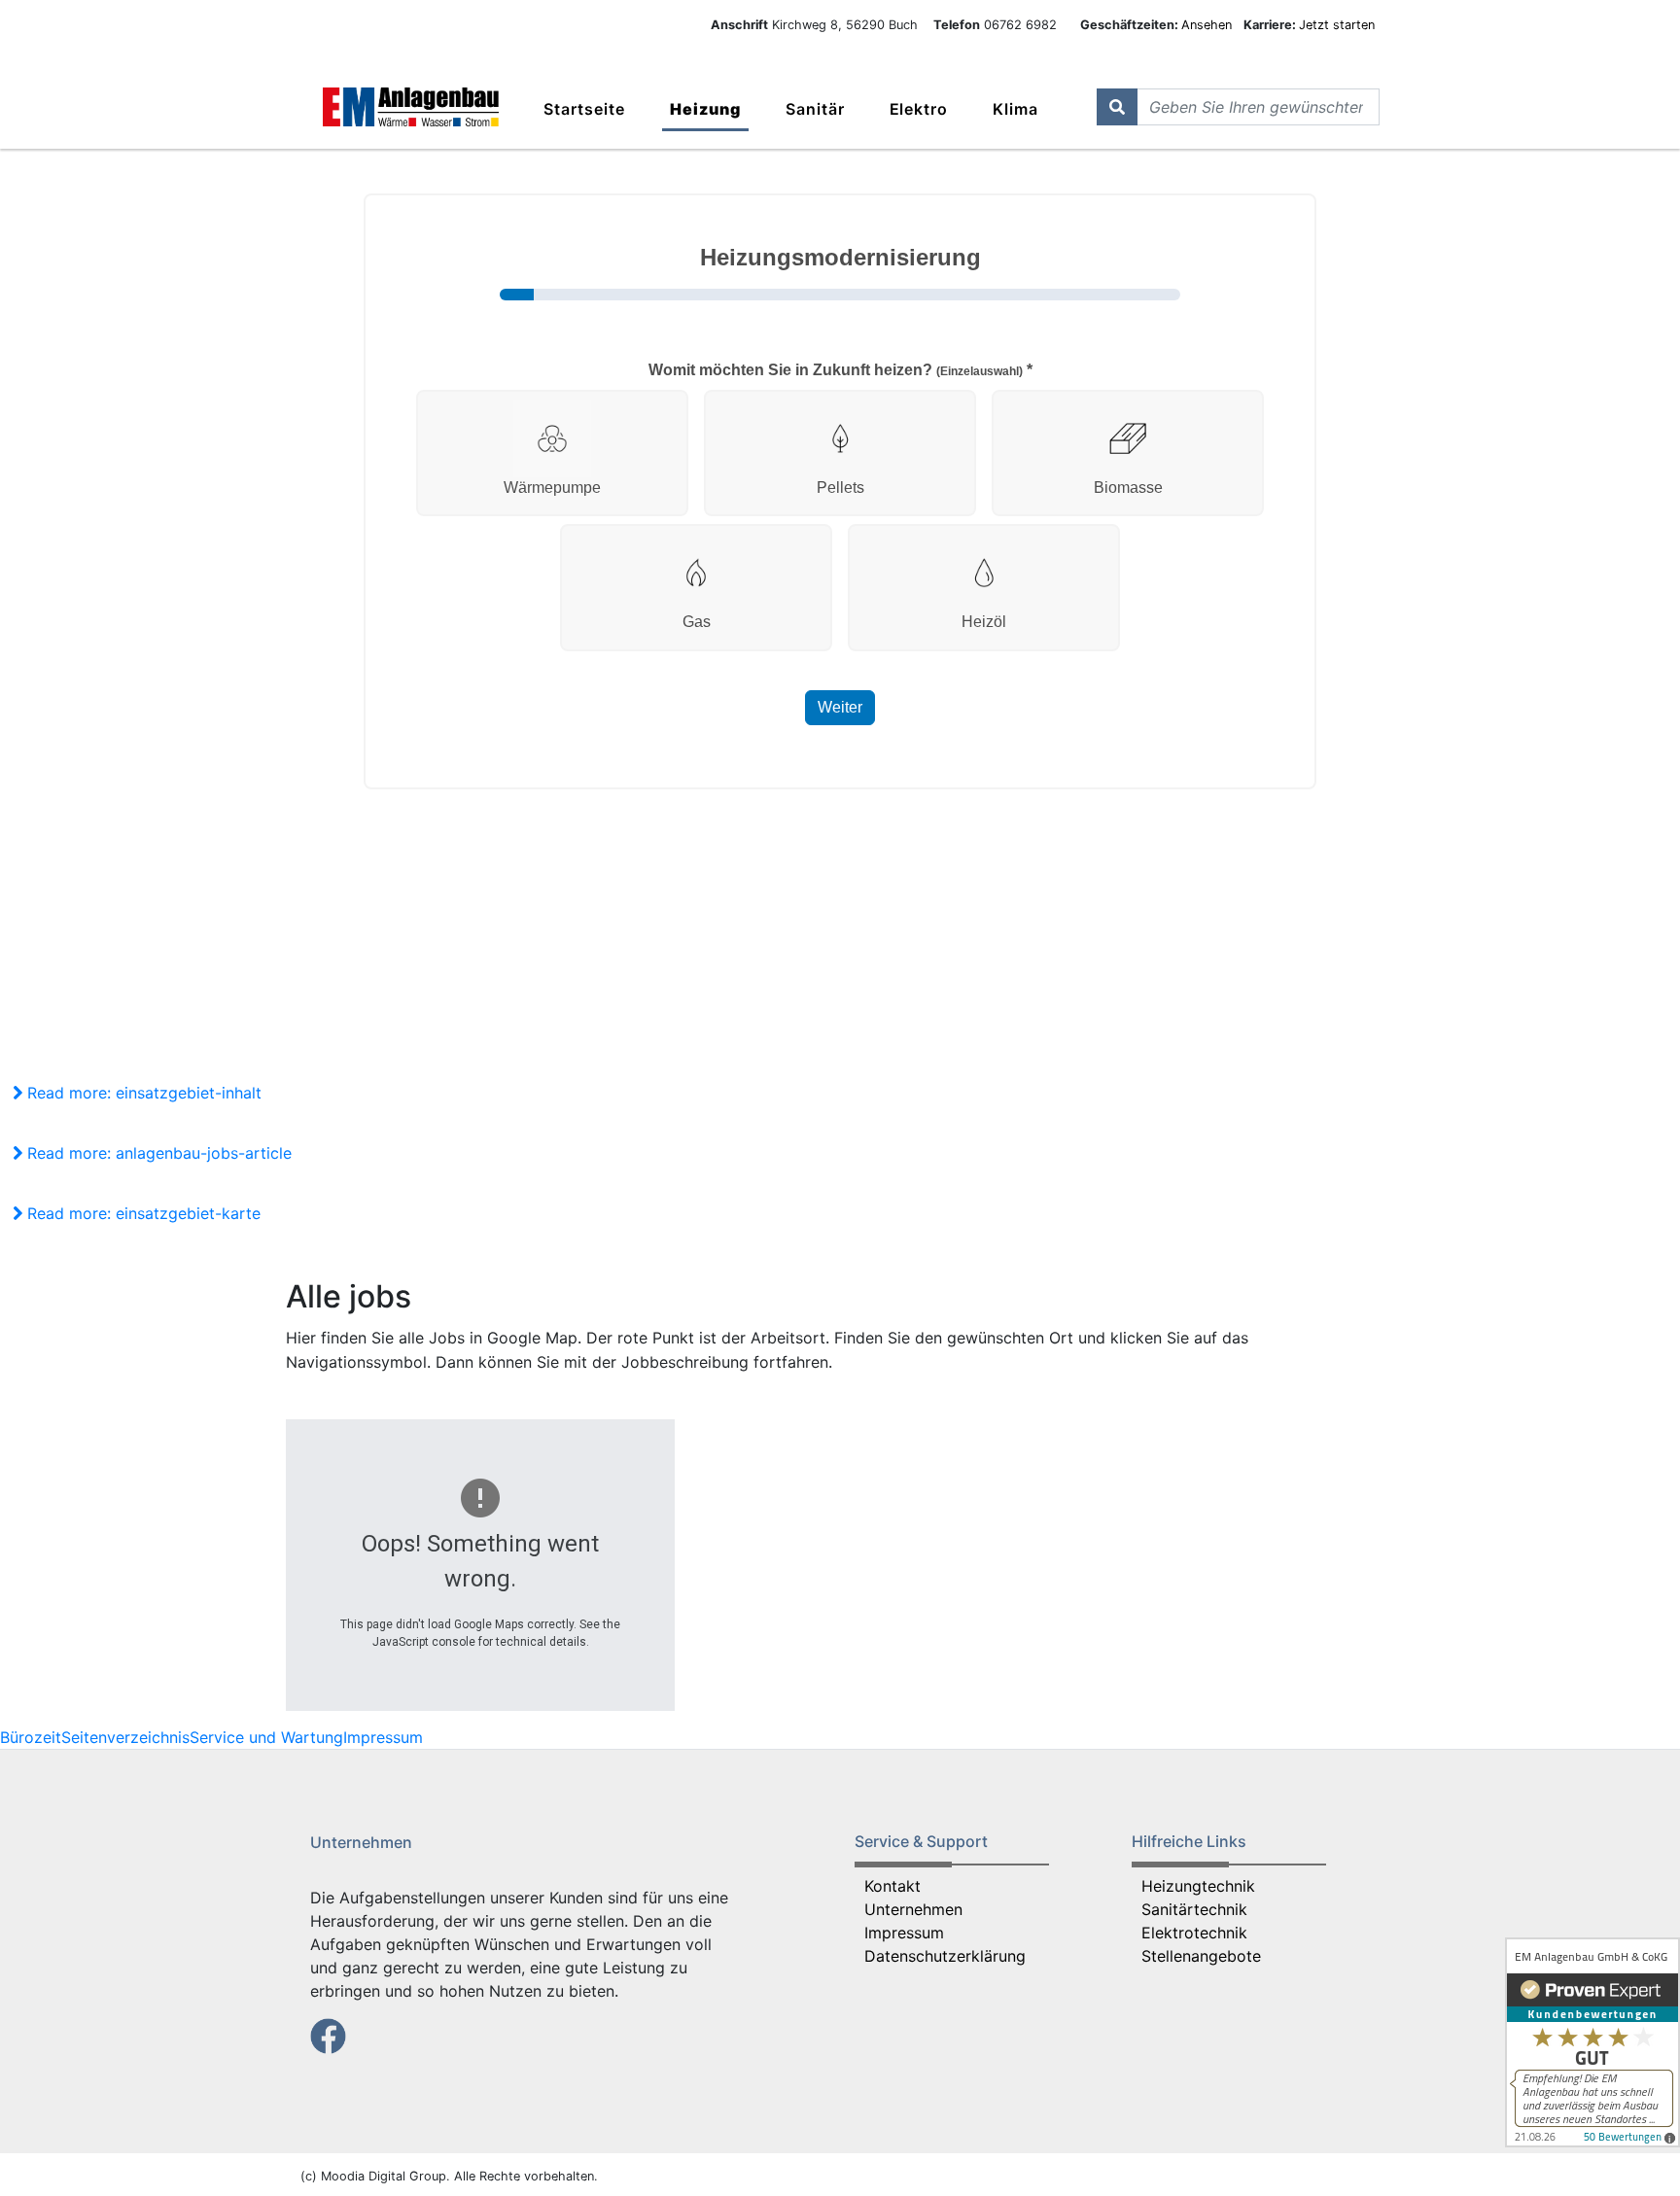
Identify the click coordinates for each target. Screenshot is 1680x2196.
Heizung (705, 109)
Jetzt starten (1337, 25)
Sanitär (815, 109)
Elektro (919, 109)
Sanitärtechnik (1194, 1909)
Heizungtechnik (1198, 1886)
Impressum (383, 1737)
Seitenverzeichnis (125, 1737)
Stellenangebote (1201, 1956)
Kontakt (892, 1886)
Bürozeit (31, 1737)
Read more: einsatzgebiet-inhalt (142, 1093)
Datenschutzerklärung (945, 1956)
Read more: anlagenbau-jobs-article (157, 1153)
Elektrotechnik (1194, 1933)
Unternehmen (913, 1909)
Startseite (584, 109)
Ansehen (1208, 25)
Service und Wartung (266, 1737)
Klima (1015, 109)
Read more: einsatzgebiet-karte (141, 1213)
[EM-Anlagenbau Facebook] (328, 2035)
